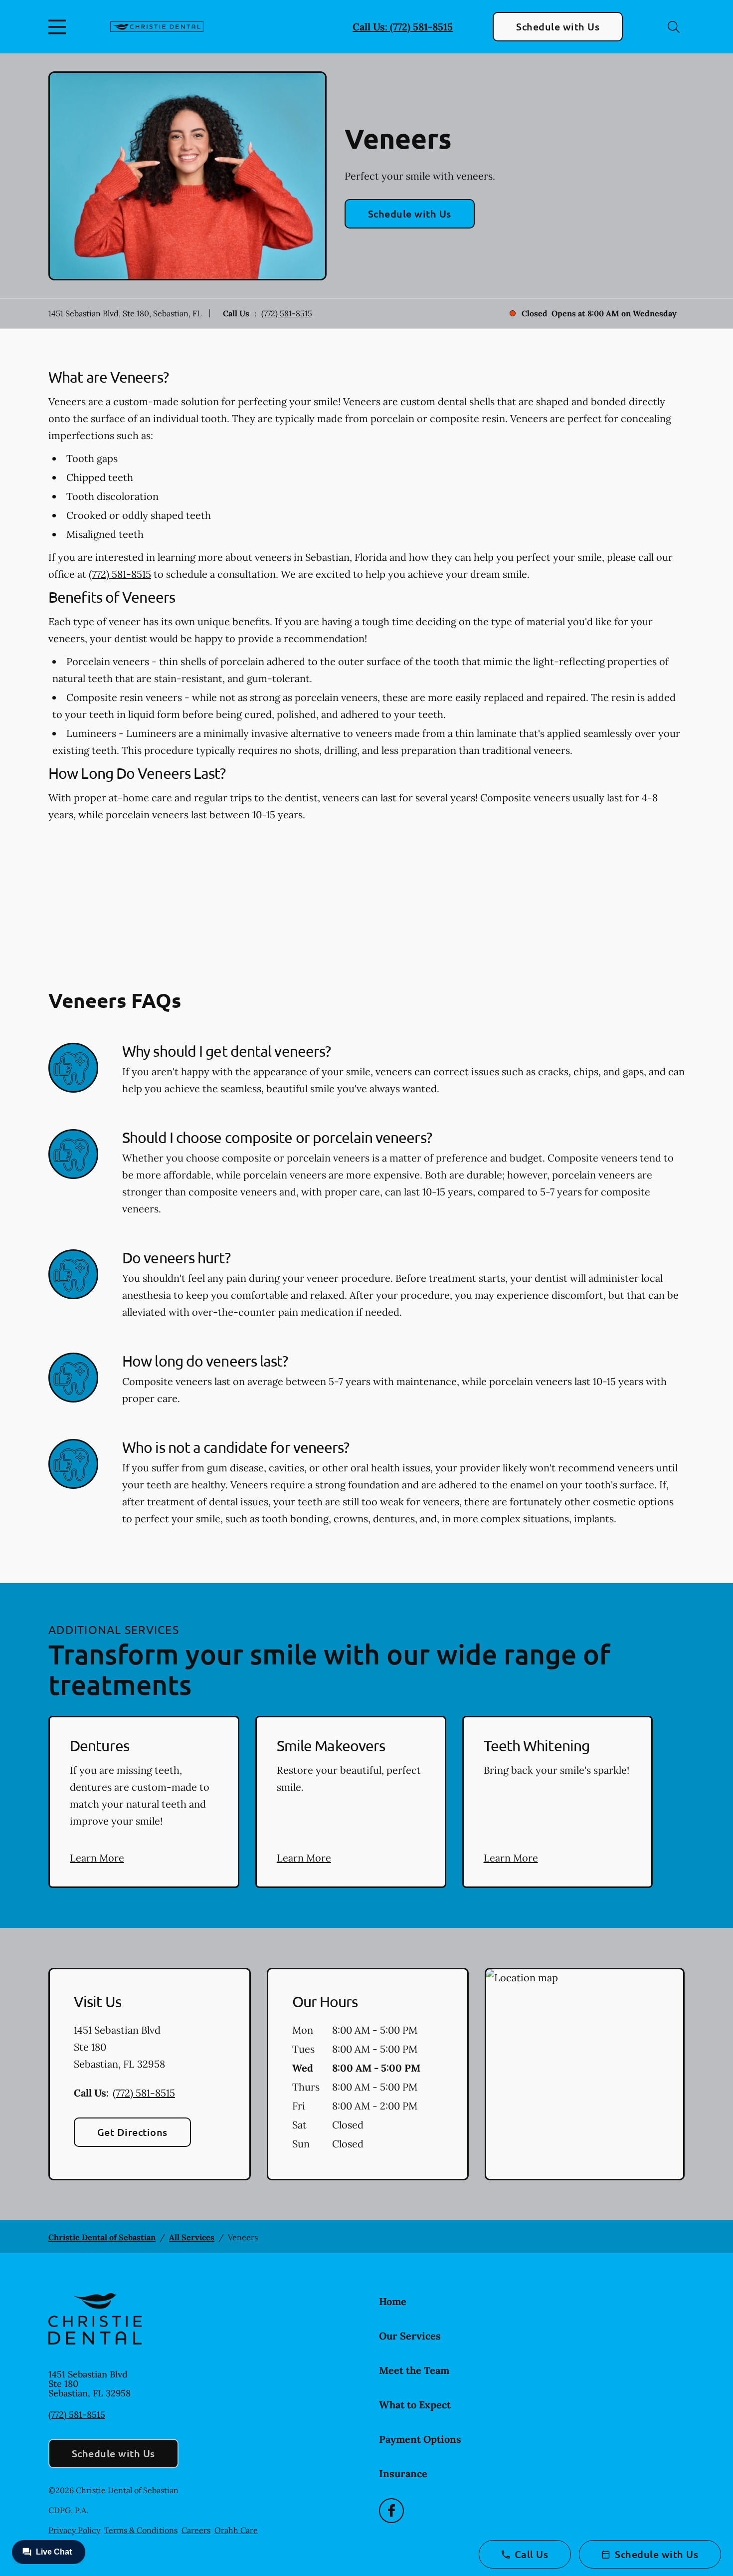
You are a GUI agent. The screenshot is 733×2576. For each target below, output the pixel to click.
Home (393, 2301)
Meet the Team (414, 2370)
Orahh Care (236, 2530)
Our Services (410, 2336)
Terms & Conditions (141, 2530)
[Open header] (59, 27)
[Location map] (585, 2074)
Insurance (403, 2473)
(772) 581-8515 (287, 313)
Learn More (97, 1858)
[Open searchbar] (674, 27)
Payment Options (420, 2439)
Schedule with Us (558, 26)
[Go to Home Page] (157, 27)
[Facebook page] (391, 2511)
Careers (196, 2530)
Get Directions (132, 2132)
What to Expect (415, 2405)
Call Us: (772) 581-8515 (403, 27)
